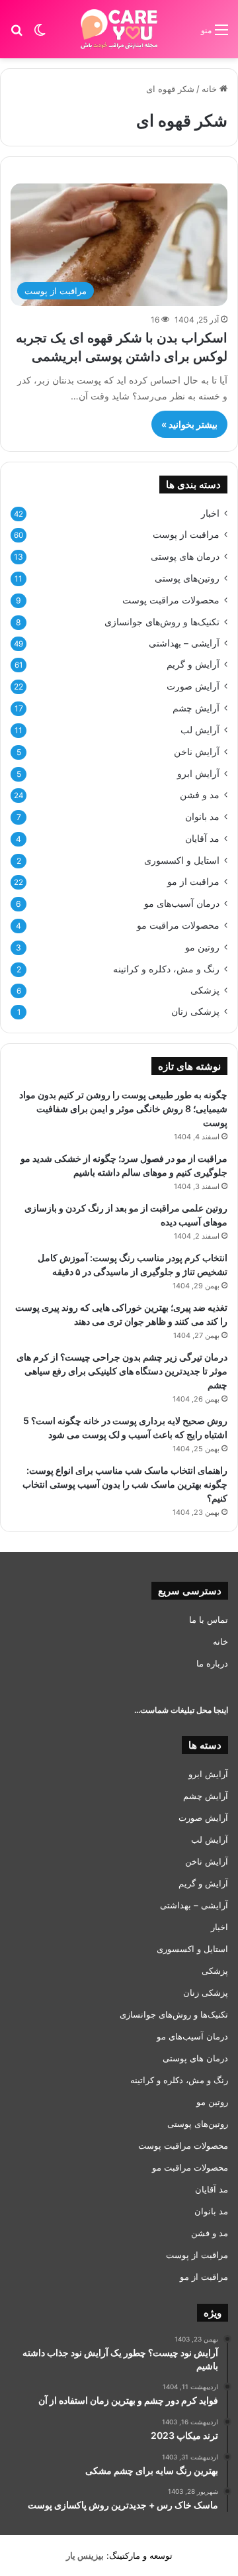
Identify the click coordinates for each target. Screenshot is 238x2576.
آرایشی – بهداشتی (184, 643)
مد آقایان (202, 838)
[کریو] (119, 29)
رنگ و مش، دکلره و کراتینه (166, 969)
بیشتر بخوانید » (189, 424)
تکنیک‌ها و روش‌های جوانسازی (162, 622)
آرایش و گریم (193, 664)
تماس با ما (209, 1620)
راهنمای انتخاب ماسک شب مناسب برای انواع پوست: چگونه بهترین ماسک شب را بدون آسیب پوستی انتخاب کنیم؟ (125, 1484)
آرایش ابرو (198, 773)
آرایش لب (200, 730)
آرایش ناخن (197, 751)
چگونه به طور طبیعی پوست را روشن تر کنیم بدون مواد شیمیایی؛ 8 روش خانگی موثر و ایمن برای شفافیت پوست (123, 1108)
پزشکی (205, 990)
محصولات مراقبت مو (178, 925)
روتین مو (202, 947)
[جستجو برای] (17, 34)
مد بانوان (202, 816)
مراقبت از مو (193, 882)
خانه (211, 89)
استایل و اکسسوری (182, 860)
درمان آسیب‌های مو (182, 903)
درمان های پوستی (185, 556)
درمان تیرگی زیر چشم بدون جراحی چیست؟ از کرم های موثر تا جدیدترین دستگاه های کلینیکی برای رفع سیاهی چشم (122, 1371)
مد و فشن (200, 795)
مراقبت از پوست (186, 535)
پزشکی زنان (195, 1011)
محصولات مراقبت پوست (171, 600)
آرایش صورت (193, 686)
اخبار (210, 513)
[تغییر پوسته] (40, 34)
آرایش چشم (196, 708)
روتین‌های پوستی (187, 578)
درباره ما (212, 1663)
